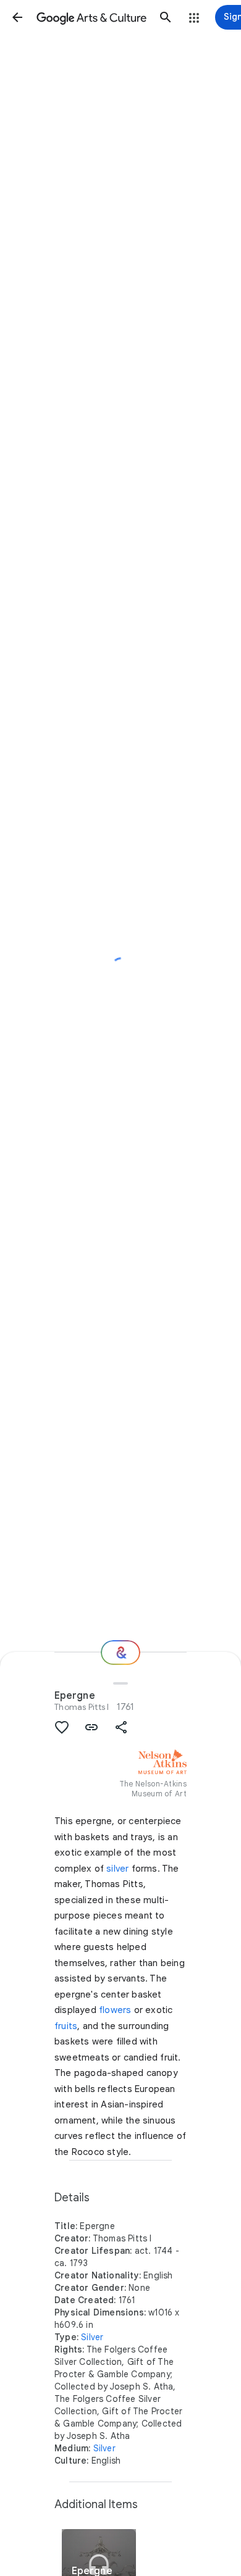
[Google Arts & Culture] (91, 17)
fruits (66, 2026)
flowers (115, 2010)
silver (117, 1869)
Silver (92, 2337)
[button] (17, 17)
